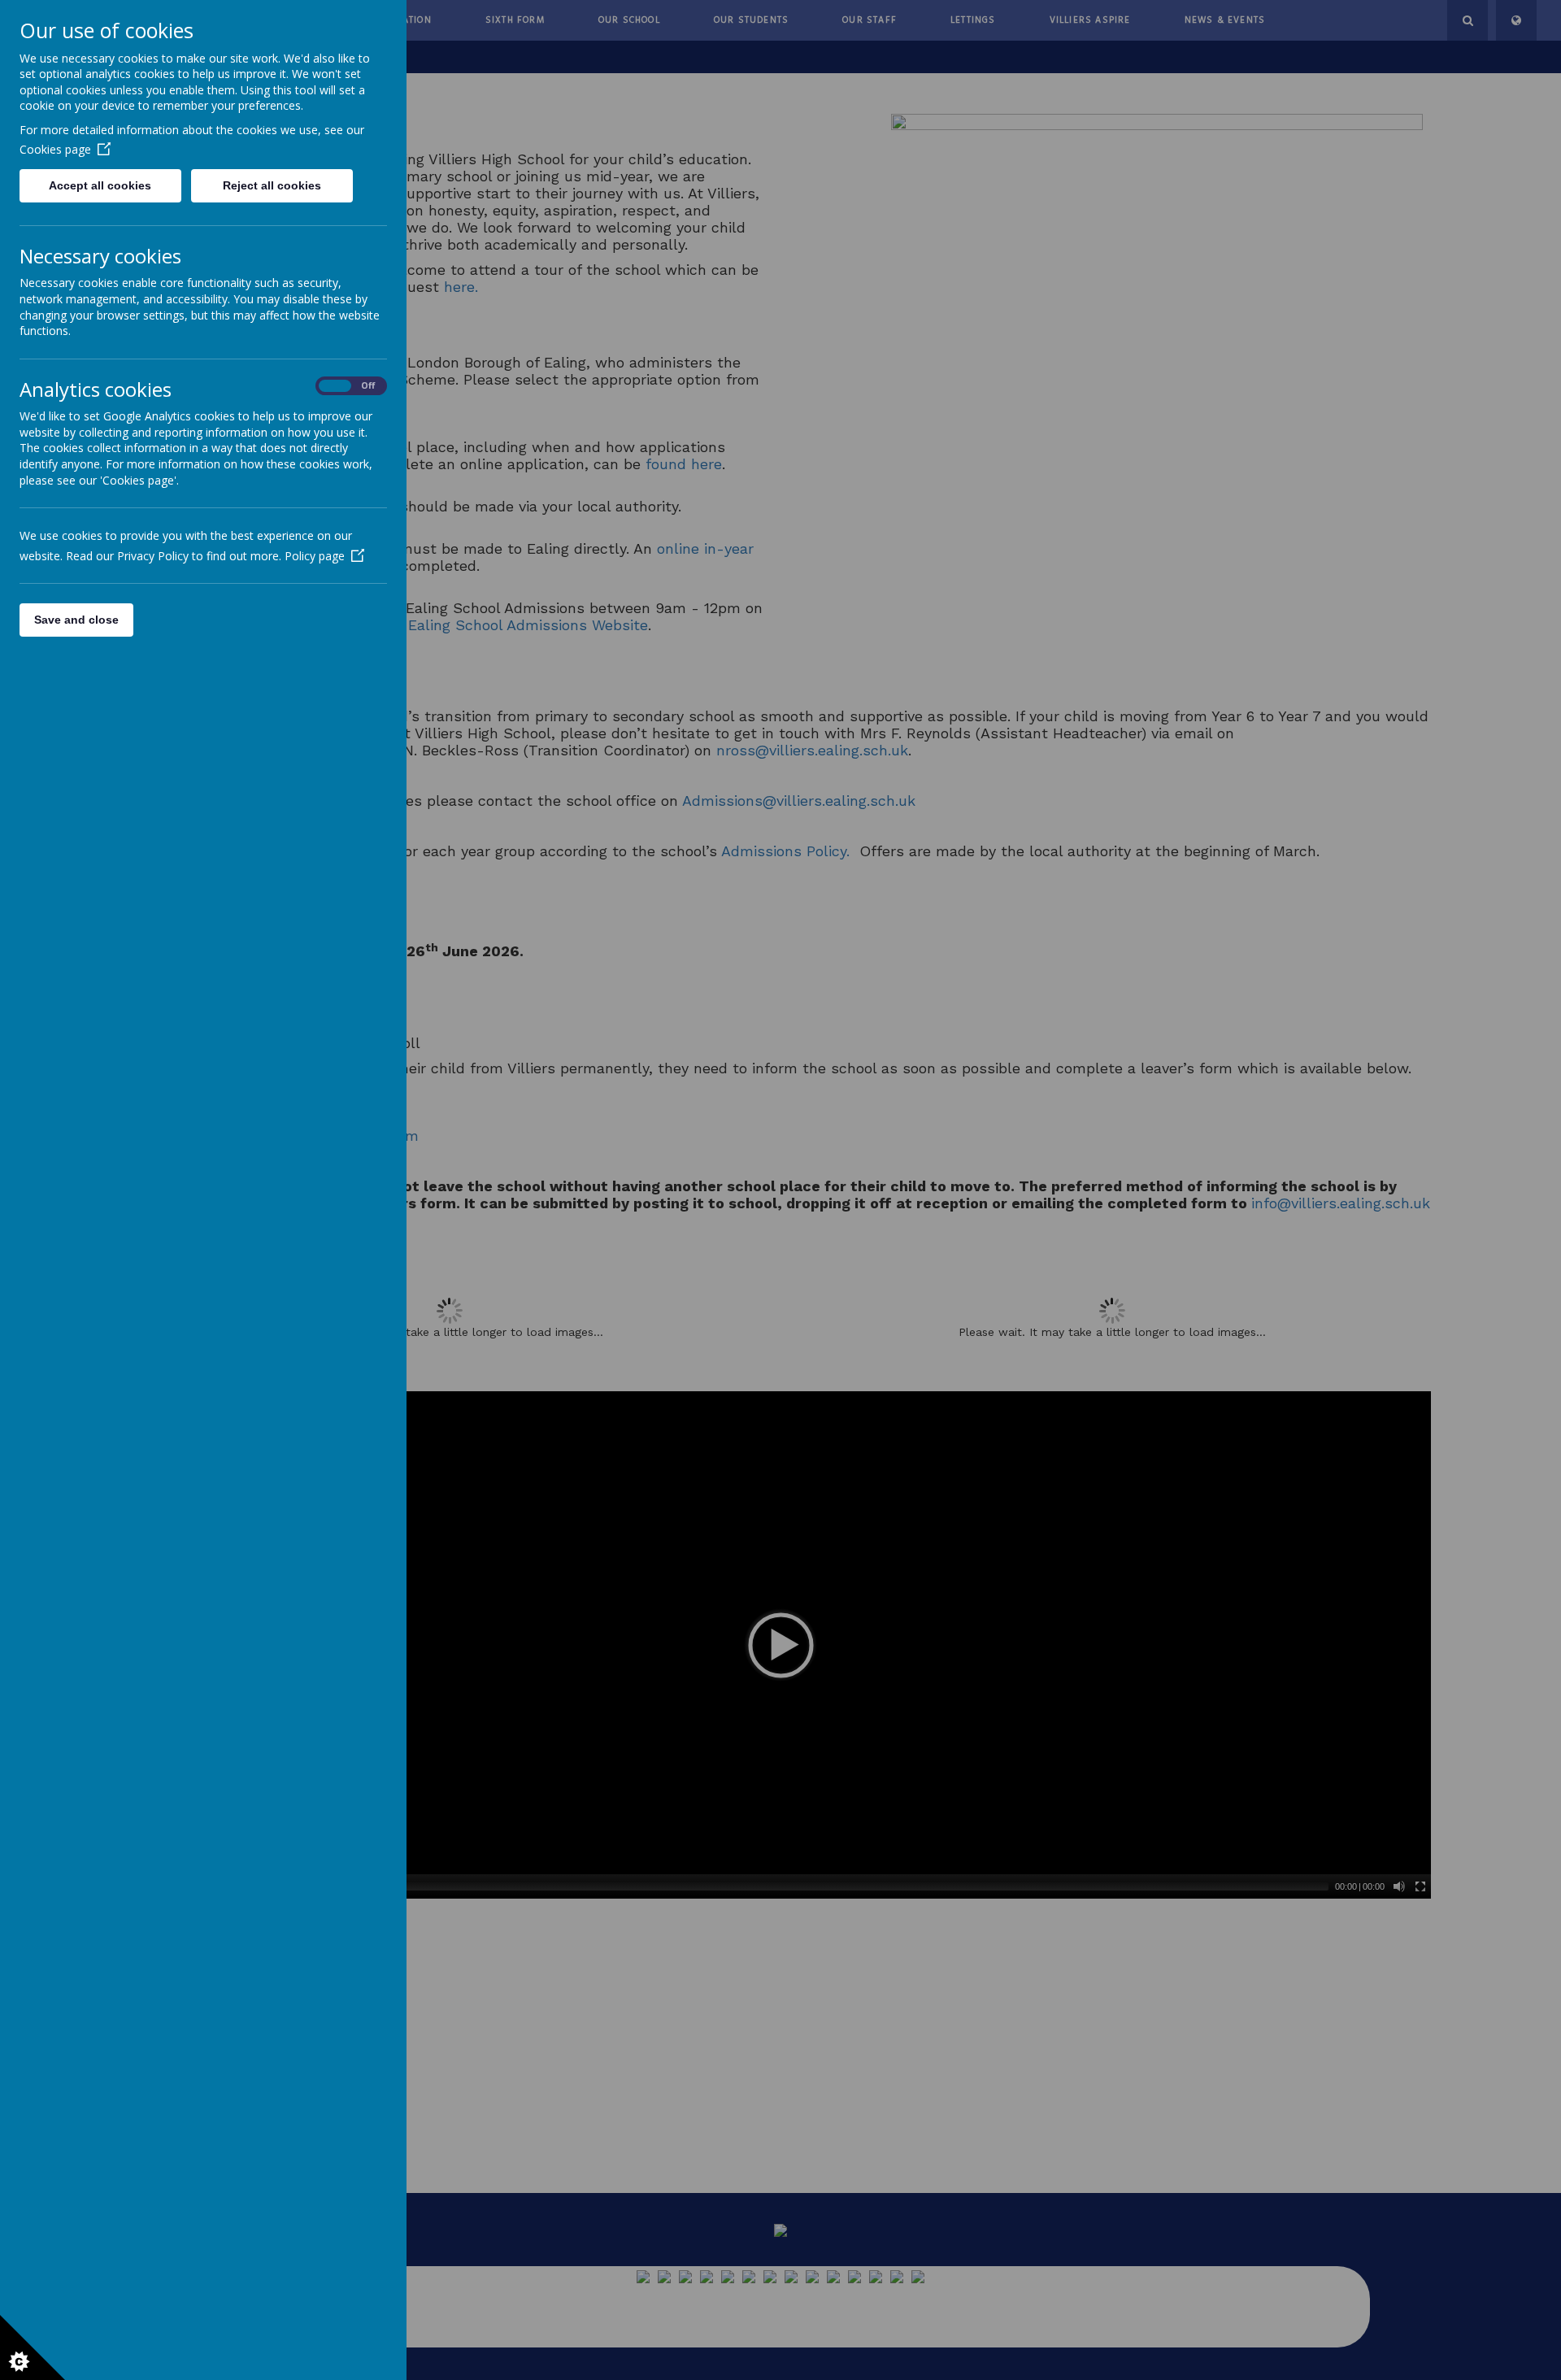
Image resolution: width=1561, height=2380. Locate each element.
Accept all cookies (100, 185)
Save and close (76, 620)
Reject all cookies (272, 185)
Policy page (315, 556)
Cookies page (55, 149)
